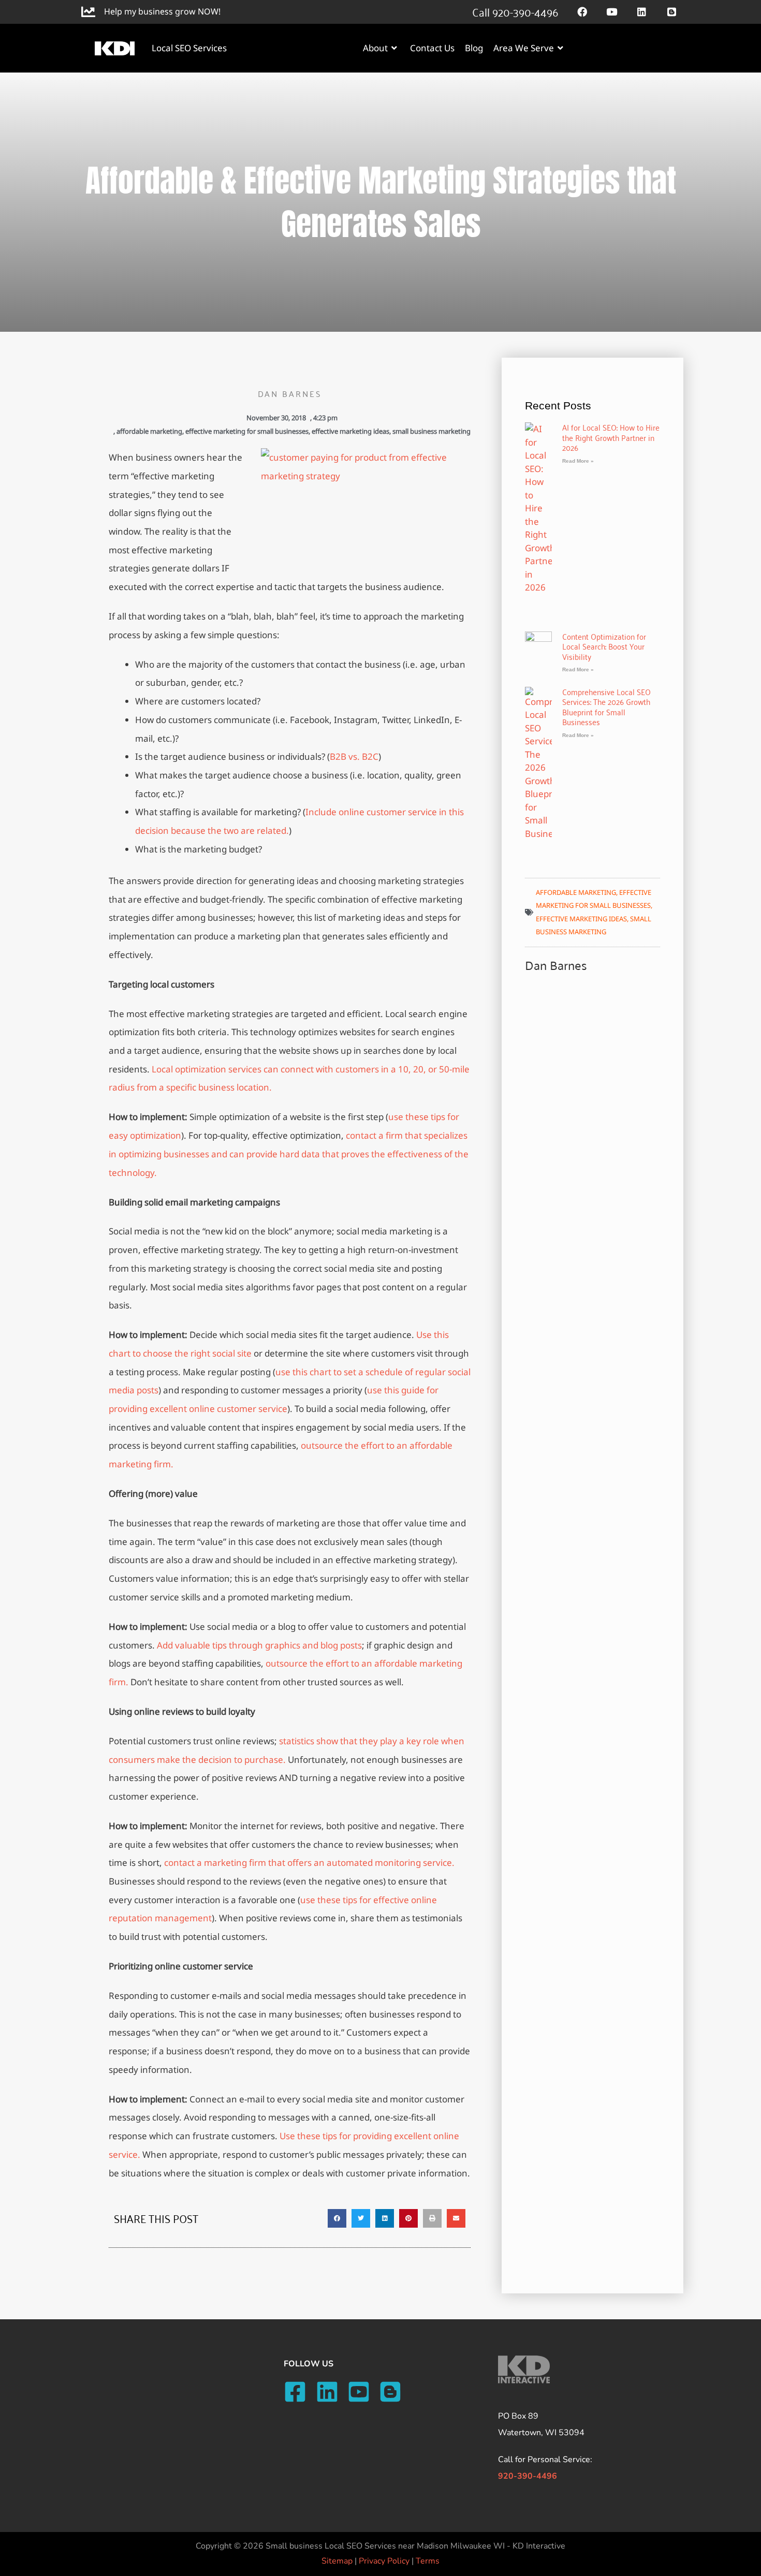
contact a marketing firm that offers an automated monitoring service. (309, 1863)
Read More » (578, 461)
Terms (428, 2561)
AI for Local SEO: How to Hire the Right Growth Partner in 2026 (611, 437)
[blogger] (394, 2392)
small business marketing (431, 431)
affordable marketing (149, 431)
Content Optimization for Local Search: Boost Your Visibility (604, 646)
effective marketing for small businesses (247, 431)
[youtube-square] (362, 2392)
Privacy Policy (384, 2561)
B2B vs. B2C (354, 756)
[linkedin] (331, 2392)
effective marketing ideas (350, 431)
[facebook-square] (298, 2392)
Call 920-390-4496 (515, 11)
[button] (337, 2218)
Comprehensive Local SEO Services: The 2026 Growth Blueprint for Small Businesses (606, 707)
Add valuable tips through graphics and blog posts (259, 1645)
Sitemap (337, 2561)
